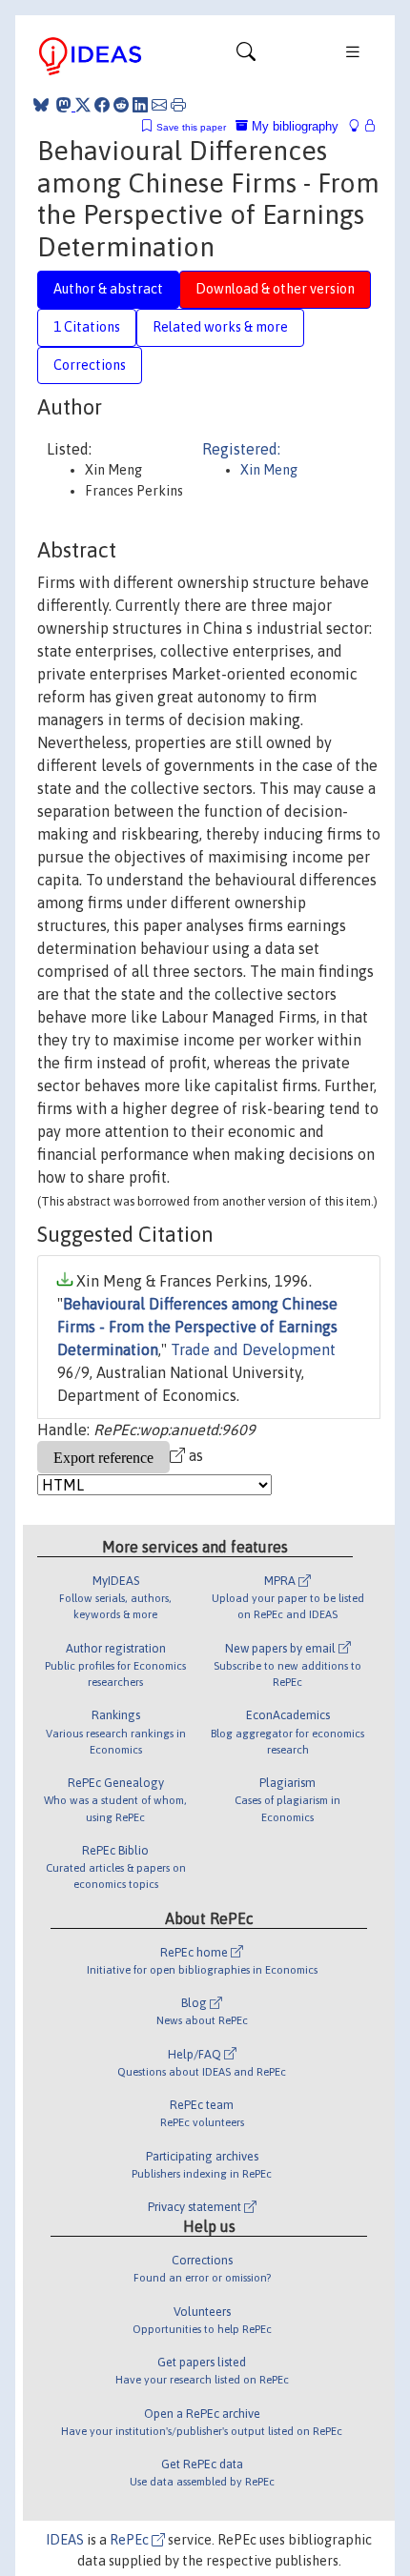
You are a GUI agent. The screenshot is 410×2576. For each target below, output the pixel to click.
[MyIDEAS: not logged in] (359, 126)
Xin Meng (269, 470)
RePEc (131, 2540)
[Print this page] (178, 105)
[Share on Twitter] (83, 105)
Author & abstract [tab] (108, 289)
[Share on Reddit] (121, 105)
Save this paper (191, 127)
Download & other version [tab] (275, 289)
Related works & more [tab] (220, 327)
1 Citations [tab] (87, 327)
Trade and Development (253, 1349)
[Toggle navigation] (246, 56)
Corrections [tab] (90, 365)
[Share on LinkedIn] (140, 105)
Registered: (241, 449)
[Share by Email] (159, 105)
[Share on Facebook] (102, 105)
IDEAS (65, 2540)
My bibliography (293, 126)
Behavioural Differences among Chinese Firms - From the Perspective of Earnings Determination (197, 1327)
